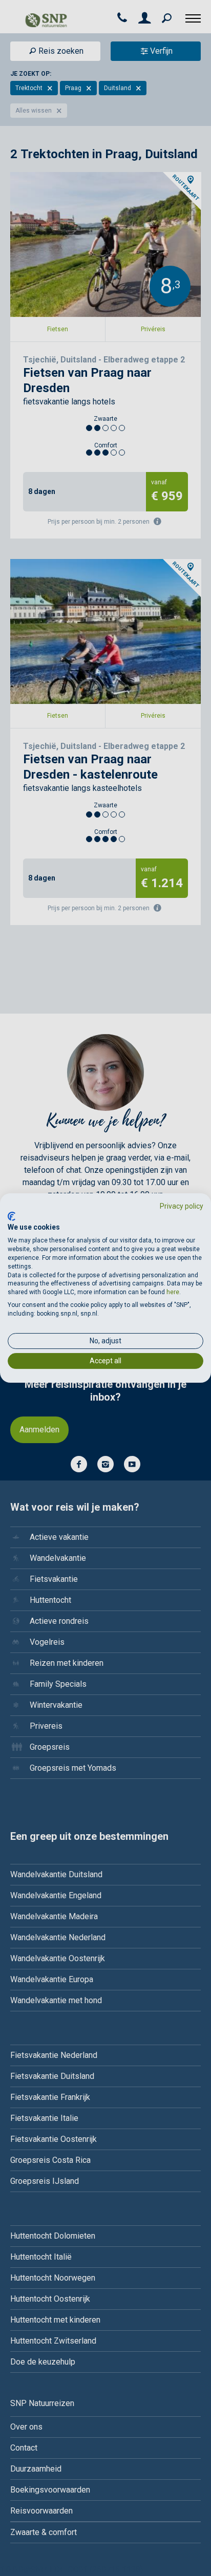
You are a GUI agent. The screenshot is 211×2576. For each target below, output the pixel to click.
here (173, 1292)
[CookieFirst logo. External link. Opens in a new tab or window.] (12, 1216)
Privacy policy (182, 1206)
